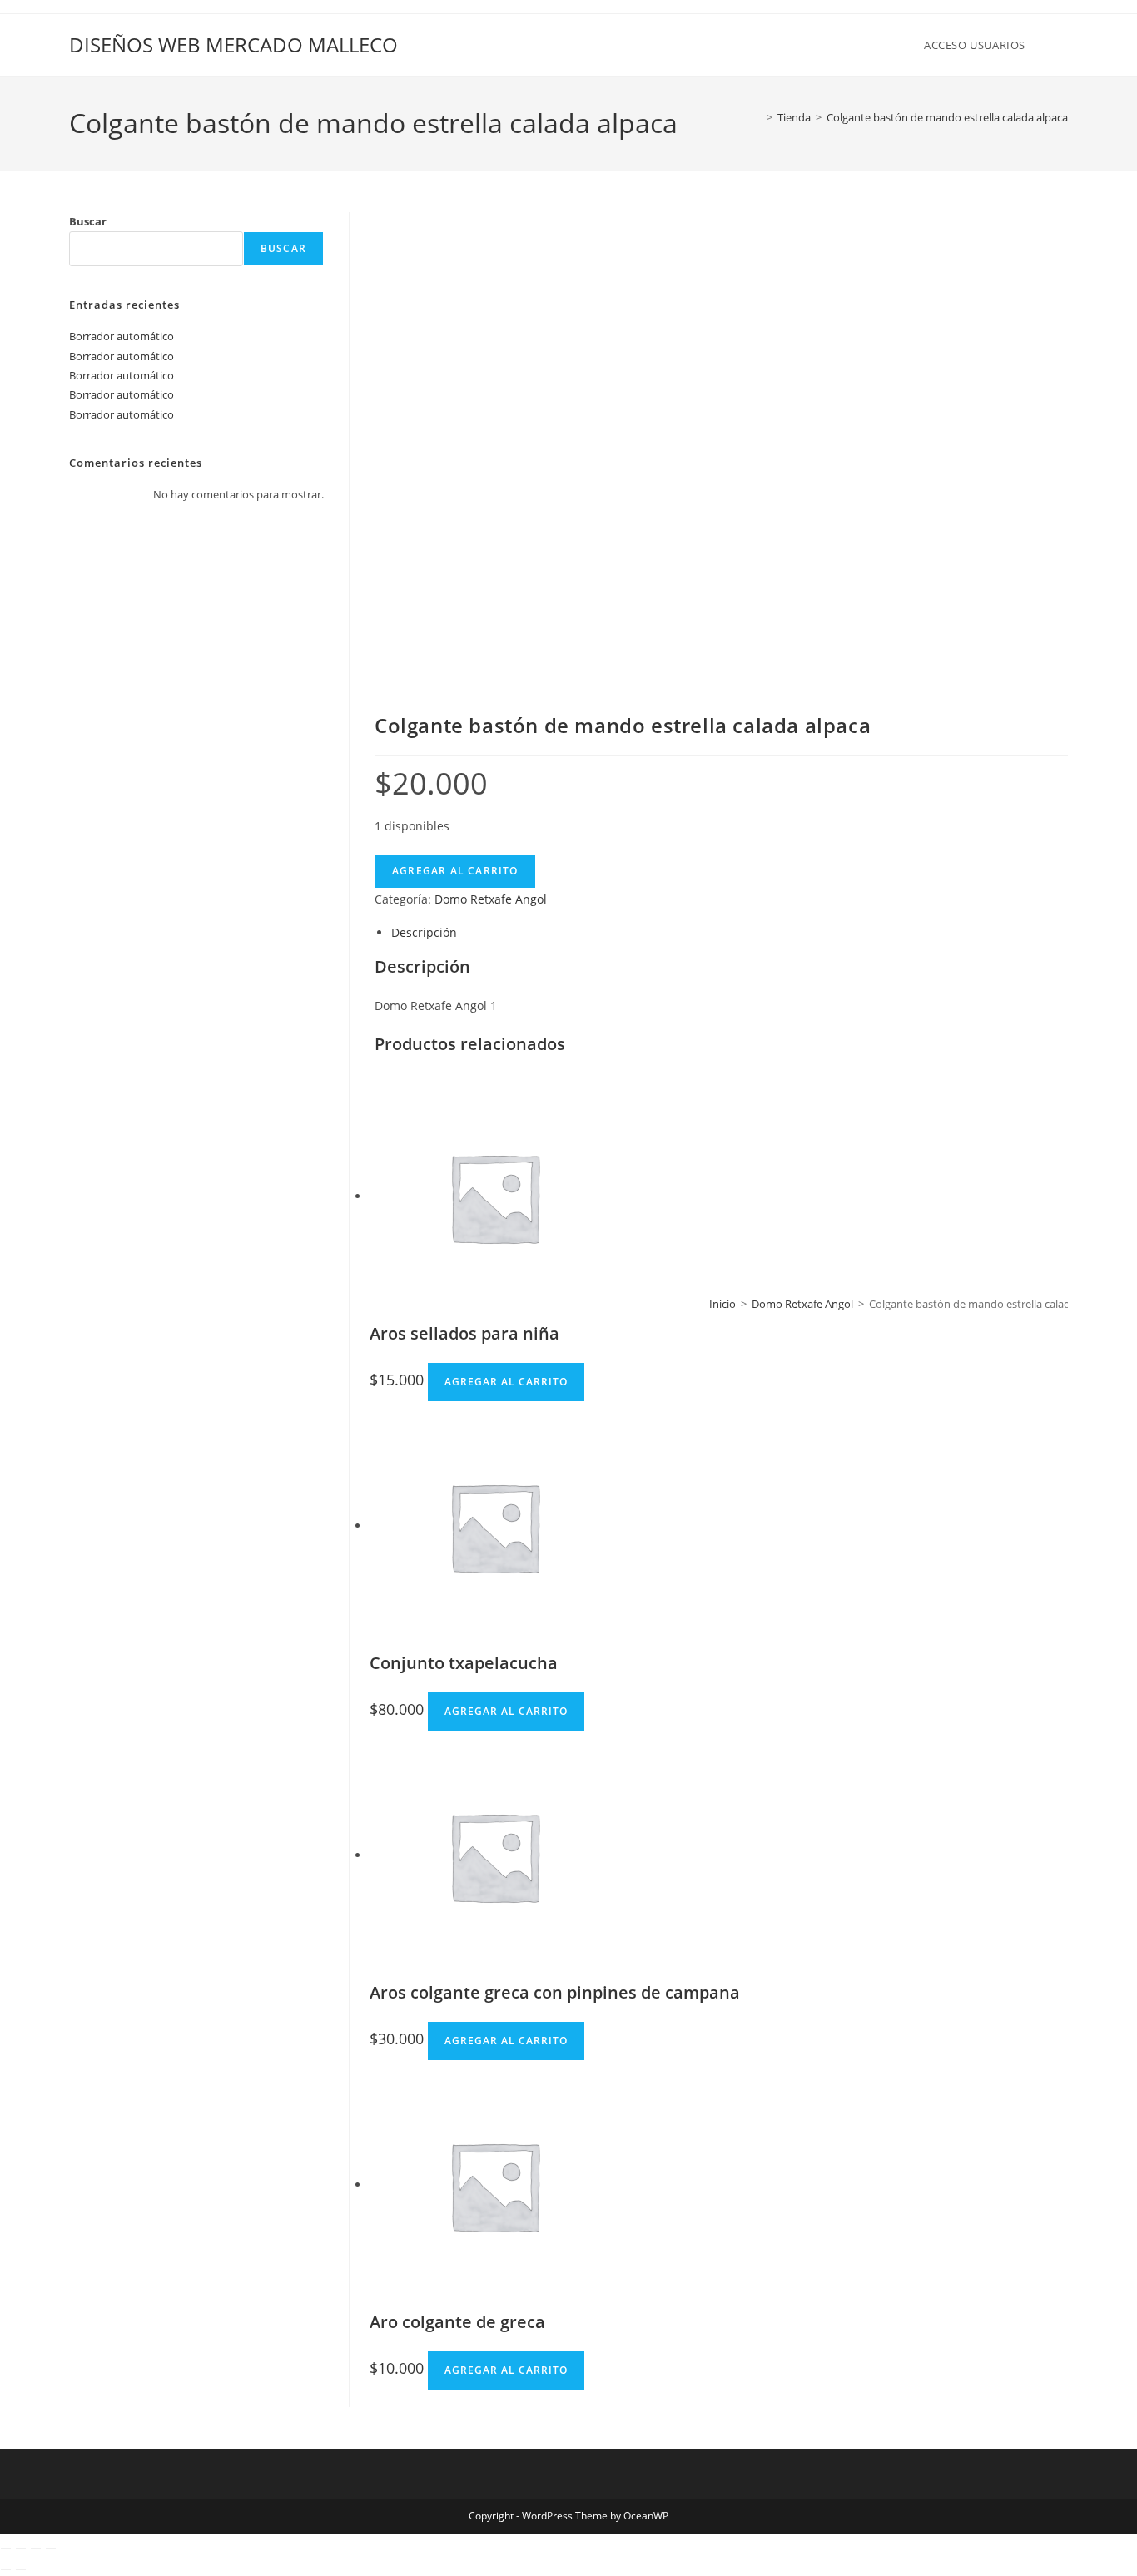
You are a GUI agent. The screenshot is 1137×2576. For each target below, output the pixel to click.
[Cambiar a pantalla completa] (21, 2549)
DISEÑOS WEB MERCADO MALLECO (233, 45)
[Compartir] (36, 2549)
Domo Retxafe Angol (802, 1304)
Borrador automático (122, 336)
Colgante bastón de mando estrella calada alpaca (947, 117)
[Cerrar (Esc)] (51, 2549)
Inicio (722, 1304)
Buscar (88, 221)
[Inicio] (757, 117)
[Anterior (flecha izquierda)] (6, 2569)
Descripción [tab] (424, 932)
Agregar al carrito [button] (506, 1382)
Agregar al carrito (455, 871)
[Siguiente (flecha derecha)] (21, 2569)
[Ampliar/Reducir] (6, 2549)
